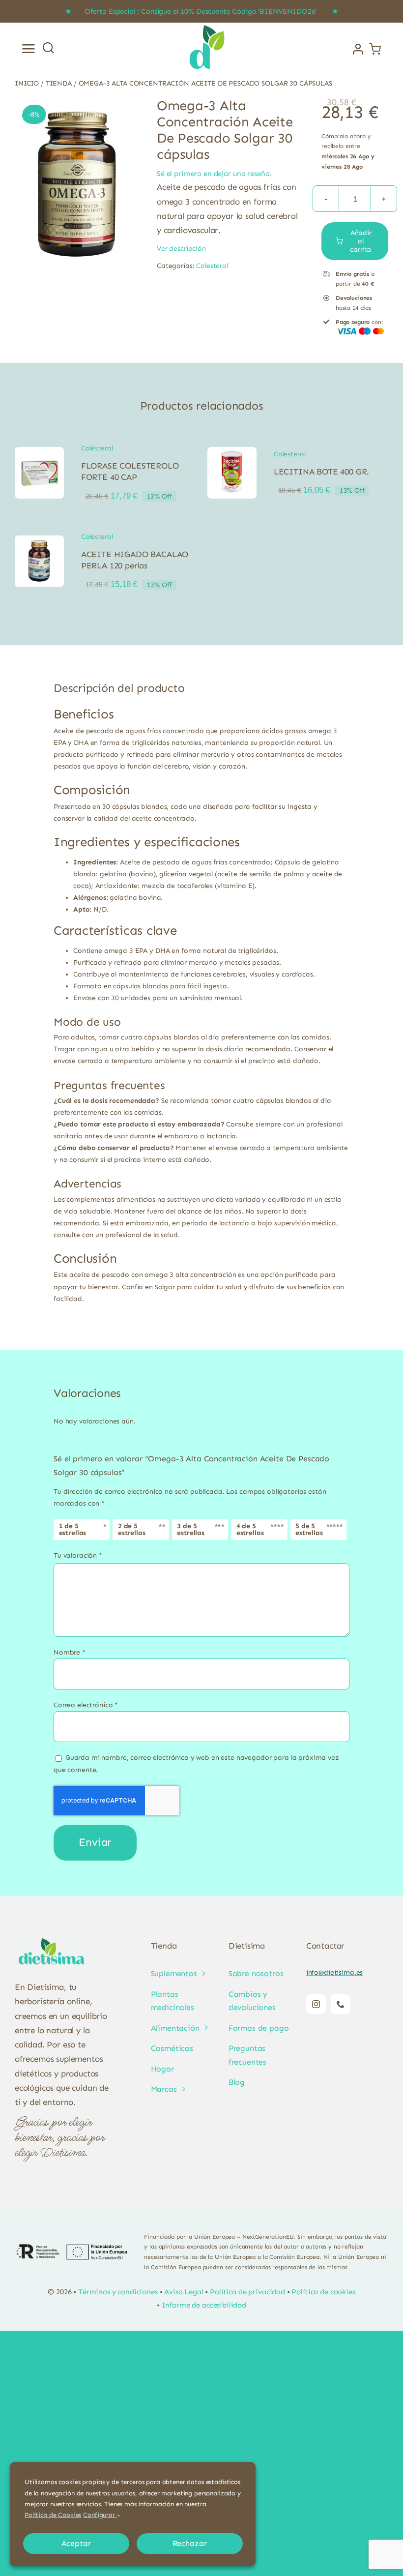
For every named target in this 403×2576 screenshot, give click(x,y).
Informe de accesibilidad (204, 2305)
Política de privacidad (247, 2292)
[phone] (341, 2004)
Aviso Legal (184, 2292)
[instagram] (316, 2004)
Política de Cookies (53, 2515)
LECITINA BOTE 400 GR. (321, 472)
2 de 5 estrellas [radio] (132, 1529)
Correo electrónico (86, 1705)
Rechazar (190, 2543)
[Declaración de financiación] (72, 2252)
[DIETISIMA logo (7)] (206, 26)
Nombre (70, 1652)
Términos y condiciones (118, 2292)
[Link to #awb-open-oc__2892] (29, 49)
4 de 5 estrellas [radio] (250, 1529)
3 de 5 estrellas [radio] (191, 1529)
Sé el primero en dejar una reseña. (214, 174)
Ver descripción (181, 249)
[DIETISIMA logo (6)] (52, 1939)
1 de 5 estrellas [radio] (73, 1529)
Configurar (100, 2515)
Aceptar (76, 2543)
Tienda (59, 83)
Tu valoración (78, 1555)
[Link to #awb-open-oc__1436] (48, 47)
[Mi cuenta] (358, 49)
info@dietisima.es (335, 1972)
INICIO (27, 83)
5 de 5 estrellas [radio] (309, 1529)
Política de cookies (323, 2292)
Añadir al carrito (361, 241)
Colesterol (212, 266)
